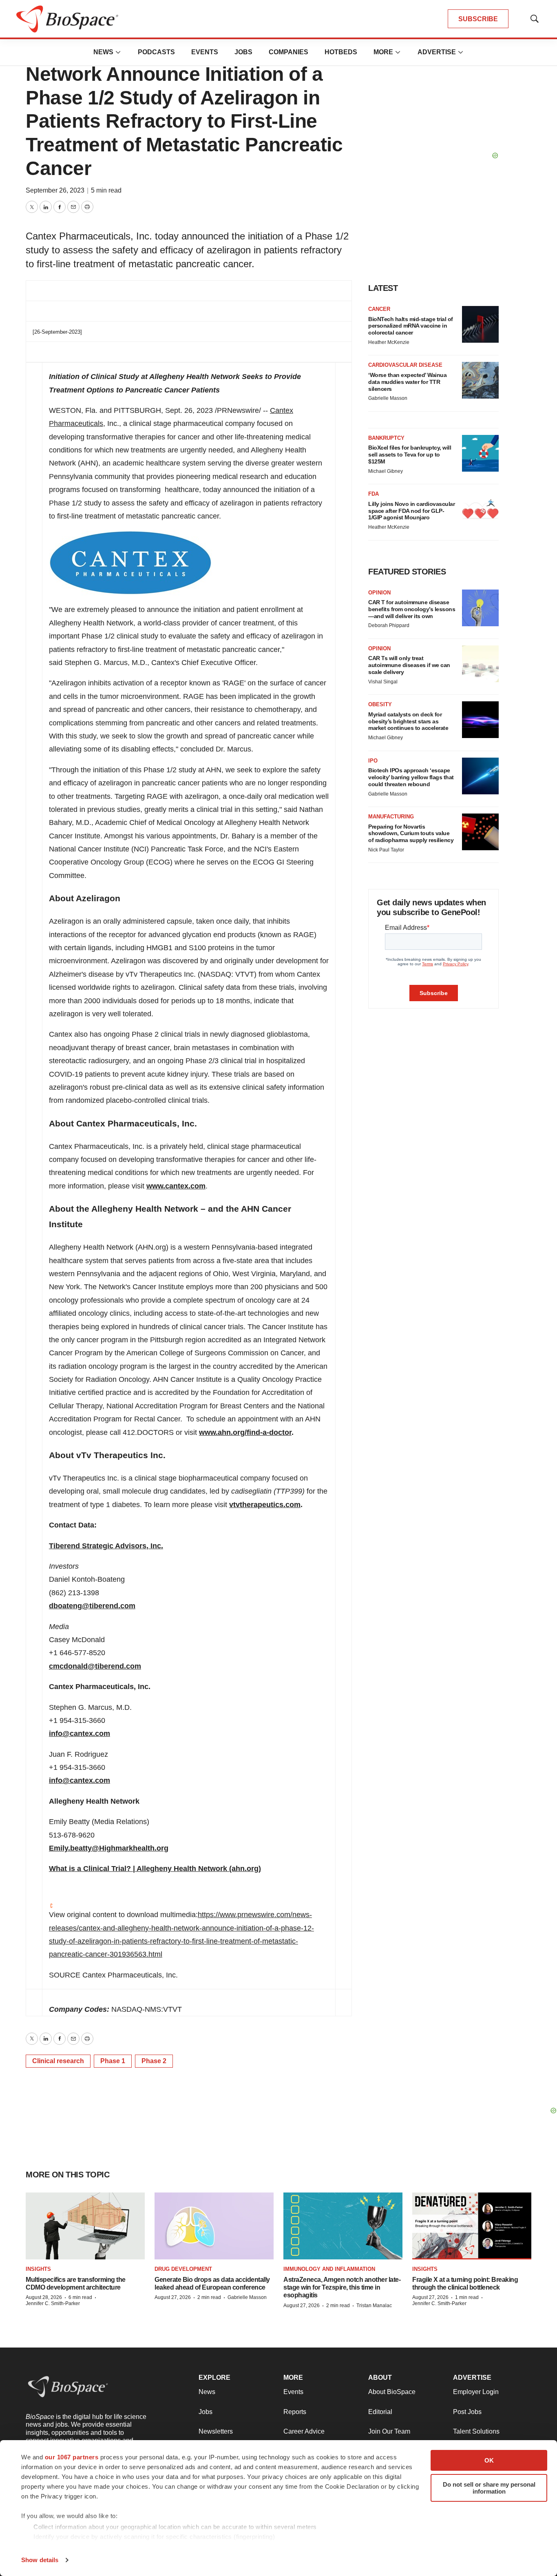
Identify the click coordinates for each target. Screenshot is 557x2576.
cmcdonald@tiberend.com (95, 1666)
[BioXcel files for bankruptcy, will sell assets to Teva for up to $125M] (480, 453)
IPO (373, 761)
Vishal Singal (383, 682)
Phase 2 (154, 2061)
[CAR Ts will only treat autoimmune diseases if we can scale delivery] (480, 664)
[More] (118, 52)
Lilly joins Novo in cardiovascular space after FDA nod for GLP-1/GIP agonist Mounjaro (411, 511)
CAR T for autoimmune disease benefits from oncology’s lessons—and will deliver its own (412, 609)
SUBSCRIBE (478, 19)
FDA (374, 494)
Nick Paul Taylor (386, 850)
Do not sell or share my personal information (489, 2488)
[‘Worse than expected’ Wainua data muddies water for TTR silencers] (480, 380)
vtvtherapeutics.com (265, 1505)
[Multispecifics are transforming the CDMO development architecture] (85, 2226)
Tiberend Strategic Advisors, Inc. (106, 1546)
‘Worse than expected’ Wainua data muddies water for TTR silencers (407, 382)
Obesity (380, 704)
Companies (288, 52)
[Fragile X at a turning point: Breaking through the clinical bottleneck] (472, 2226)
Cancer (379, 309)
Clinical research (58, 2061)
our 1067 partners (72, 2457)
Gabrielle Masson (388, 398)
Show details (40, 2560)
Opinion (379, 593)
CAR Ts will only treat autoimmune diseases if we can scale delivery (409, 665)
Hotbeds (341, 52)
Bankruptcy (386, 438)
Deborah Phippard (389, 625)
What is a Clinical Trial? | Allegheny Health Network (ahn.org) (155, 1869)
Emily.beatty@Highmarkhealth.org (109, 1848)
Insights (38, 2269)
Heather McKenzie (389, 342)
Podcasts (156, 52)
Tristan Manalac (374, 2306)
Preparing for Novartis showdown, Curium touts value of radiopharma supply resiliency (411, 834)
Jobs (243, 52)
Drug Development (183, 2269)
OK (489, 2460)
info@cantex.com (80, 1734)
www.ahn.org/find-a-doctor (245, 1432)
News (103, 52)
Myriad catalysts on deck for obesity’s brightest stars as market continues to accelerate (408, 721)
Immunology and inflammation (329, 2269)
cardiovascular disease (405, 365)
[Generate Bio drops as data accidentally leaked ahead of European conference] (214, 2226)
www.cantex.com (176, 1186)
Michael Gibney (386, 471)
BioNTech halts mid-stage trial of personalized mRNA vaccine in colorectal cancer (411, 326)
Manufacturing (391, 817)
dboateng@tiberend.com (92, 1606)
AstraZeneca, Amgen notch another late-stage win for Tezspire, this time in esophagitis (342, 2287)
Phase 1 (113, 2061)
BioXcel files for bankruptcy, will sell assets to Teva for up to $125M (410, 454)
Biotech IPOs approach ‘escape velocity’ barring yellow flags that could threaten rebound (411, 777)
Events (205, 52)
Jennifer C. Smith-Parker (53, 2303)
